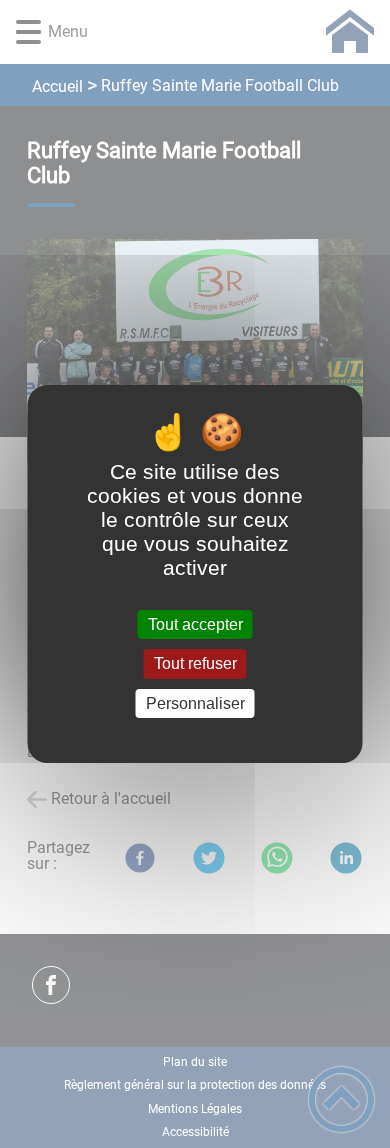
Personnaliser (195, 703)
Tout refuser (195, 664)
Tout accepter (195, 624)
